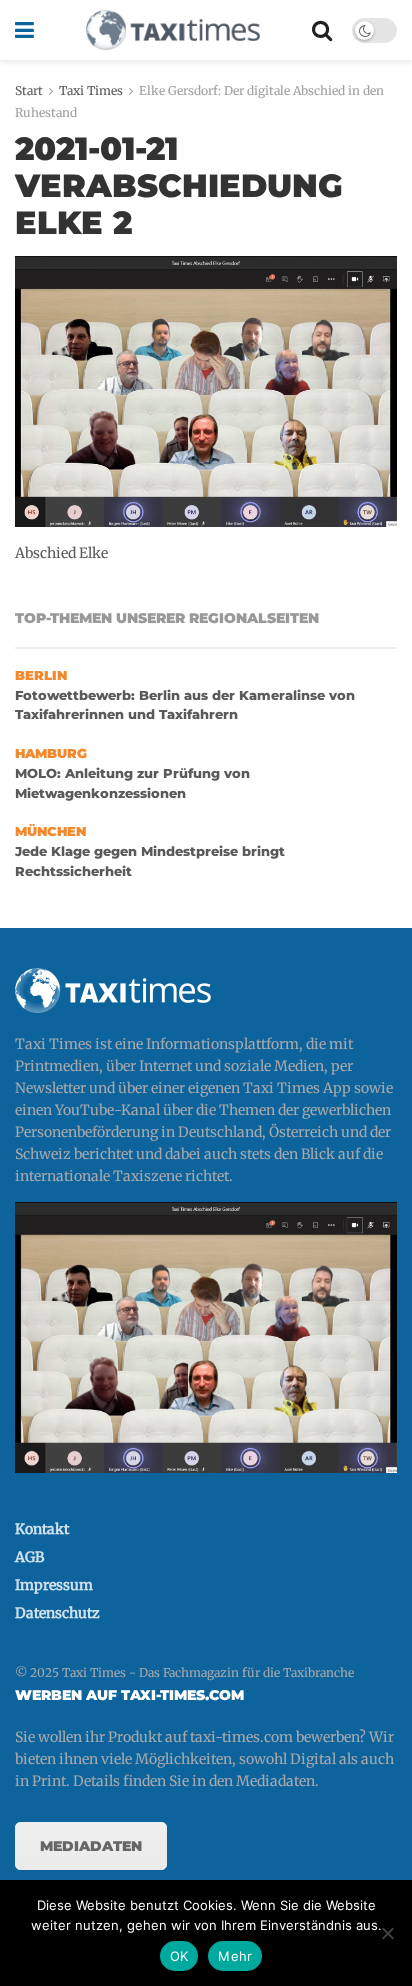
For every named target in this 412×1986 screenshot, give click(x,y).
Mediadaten (91, 1846)
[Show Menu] (24, 30)
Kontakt (42, 1529)
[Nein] (387, 1933)
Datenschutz (57, 1613)
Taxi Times (91, 90)
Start (29, 90)
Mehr (235, 1956)
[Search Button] (322, 30)
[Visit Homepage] (173, 30)
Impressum (54, 1585)
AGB (29, 1557)
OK (179, 1956)
